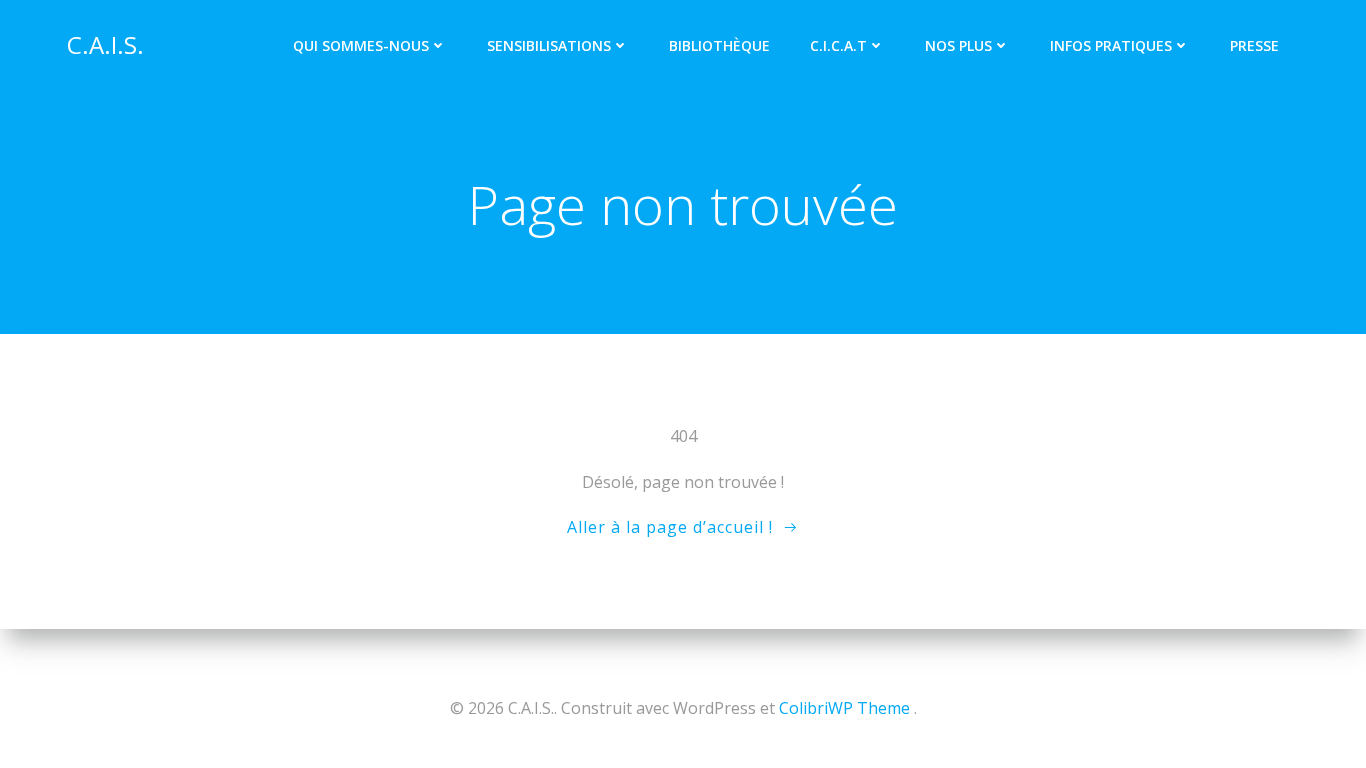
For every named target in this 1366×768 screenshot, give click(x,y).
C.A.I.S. (105, 44)
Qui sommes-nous (361, 45)
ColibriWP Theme (844, 708)
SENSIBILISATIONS (549, 45)
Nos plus (958, 45)
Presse (1254, 45)
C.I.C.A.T (838, 45)
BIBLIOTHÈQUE (719, 45)
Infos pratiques (1111, 45)
